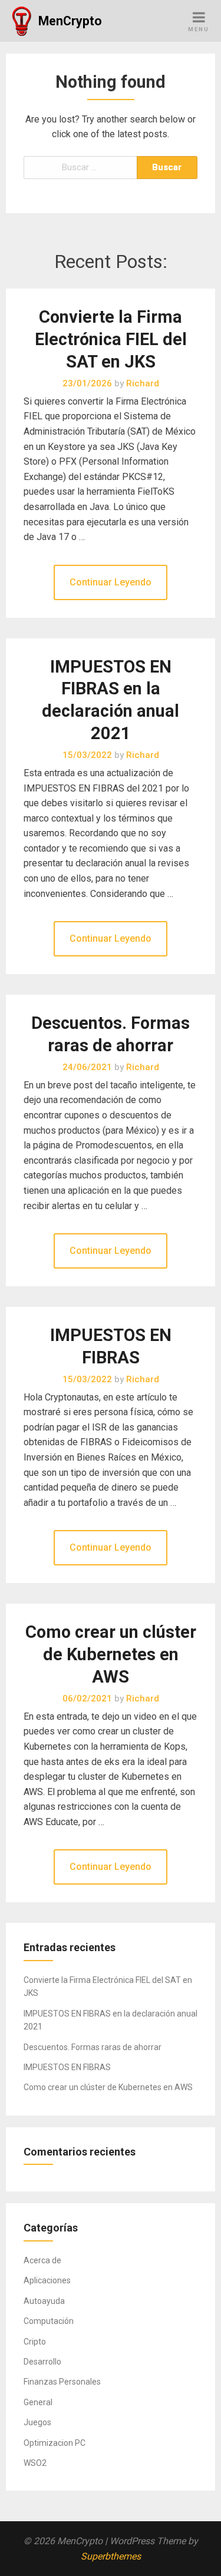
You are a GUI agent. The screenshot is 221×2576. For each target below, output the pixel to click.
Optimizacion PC (55, 2443)
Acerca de (42, 2260)
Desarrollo (42, 2362)
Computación (49, 2321)
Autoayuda (44, 2301)
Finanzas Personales (62, 2382)
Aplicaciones (47, 2280)
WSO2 (35, 2463)
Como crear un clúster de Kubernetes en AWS (111, 1654)
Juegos (37, 2422)
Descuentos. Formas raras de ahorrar (93, 2047)
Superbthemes (111, 2556)
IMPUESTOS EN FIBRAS (67, 2067)
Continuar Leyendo (111, 582)
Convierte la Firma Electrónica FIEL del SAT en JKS (111, 339)
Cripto (35, 2342)
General (38, 2402)
